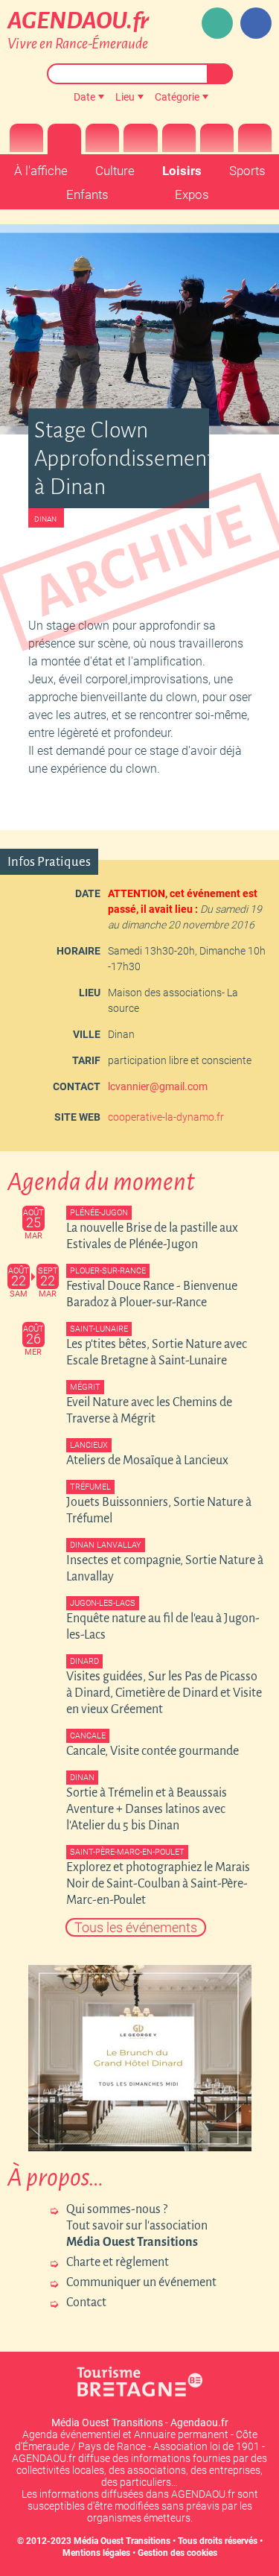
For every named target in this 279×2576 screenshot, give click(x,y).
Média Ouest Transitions (122, 2541)
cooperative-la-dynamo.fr (166, 1117)
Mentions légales (96, 2553)
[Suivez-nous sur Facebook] (256, 23)
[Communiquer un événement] (217, 23)
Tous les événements (136, 1927)
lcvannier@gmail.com (158, 1086)
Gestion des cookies (177, 2553)
